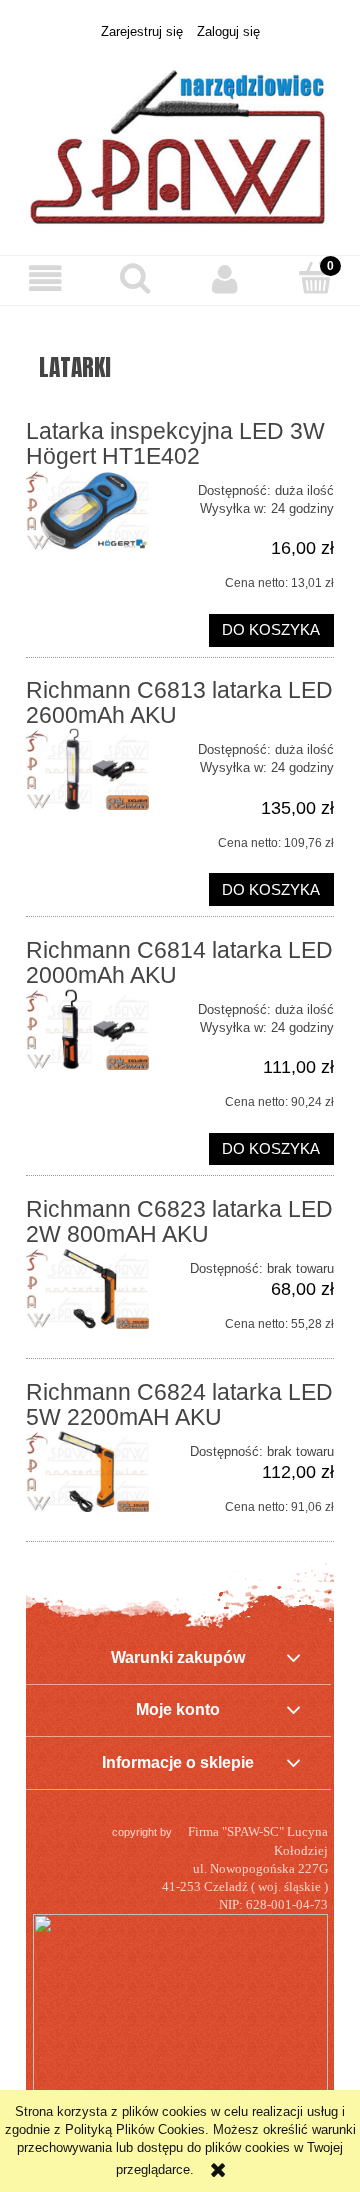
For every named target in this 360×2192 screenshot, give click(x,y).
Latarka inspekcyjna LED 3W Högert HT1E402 (175, 443)
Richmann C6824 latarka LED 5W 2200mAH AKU (179, 1404)
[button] (45, 279)
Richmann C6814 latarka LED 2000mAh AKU (179, 962)
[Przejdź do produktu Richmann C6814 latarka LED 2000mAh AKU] (87, 1029)
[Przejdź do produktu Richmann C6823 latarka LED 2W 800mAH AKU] (87, 1288)
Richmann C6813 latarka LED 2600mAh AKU (179, 702)
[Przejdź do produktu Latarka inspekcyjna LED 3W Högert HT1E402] (87, 510)
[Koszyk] (315, 278)
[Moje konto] (225, 279)
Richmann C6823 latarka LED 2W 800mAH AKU (179, 1221)
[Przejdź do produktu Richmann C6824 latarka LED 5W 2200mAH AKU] (87, 1471)
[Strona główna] (180, 137)
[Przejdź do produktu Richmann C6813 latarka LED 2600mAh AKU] (87, 769)
